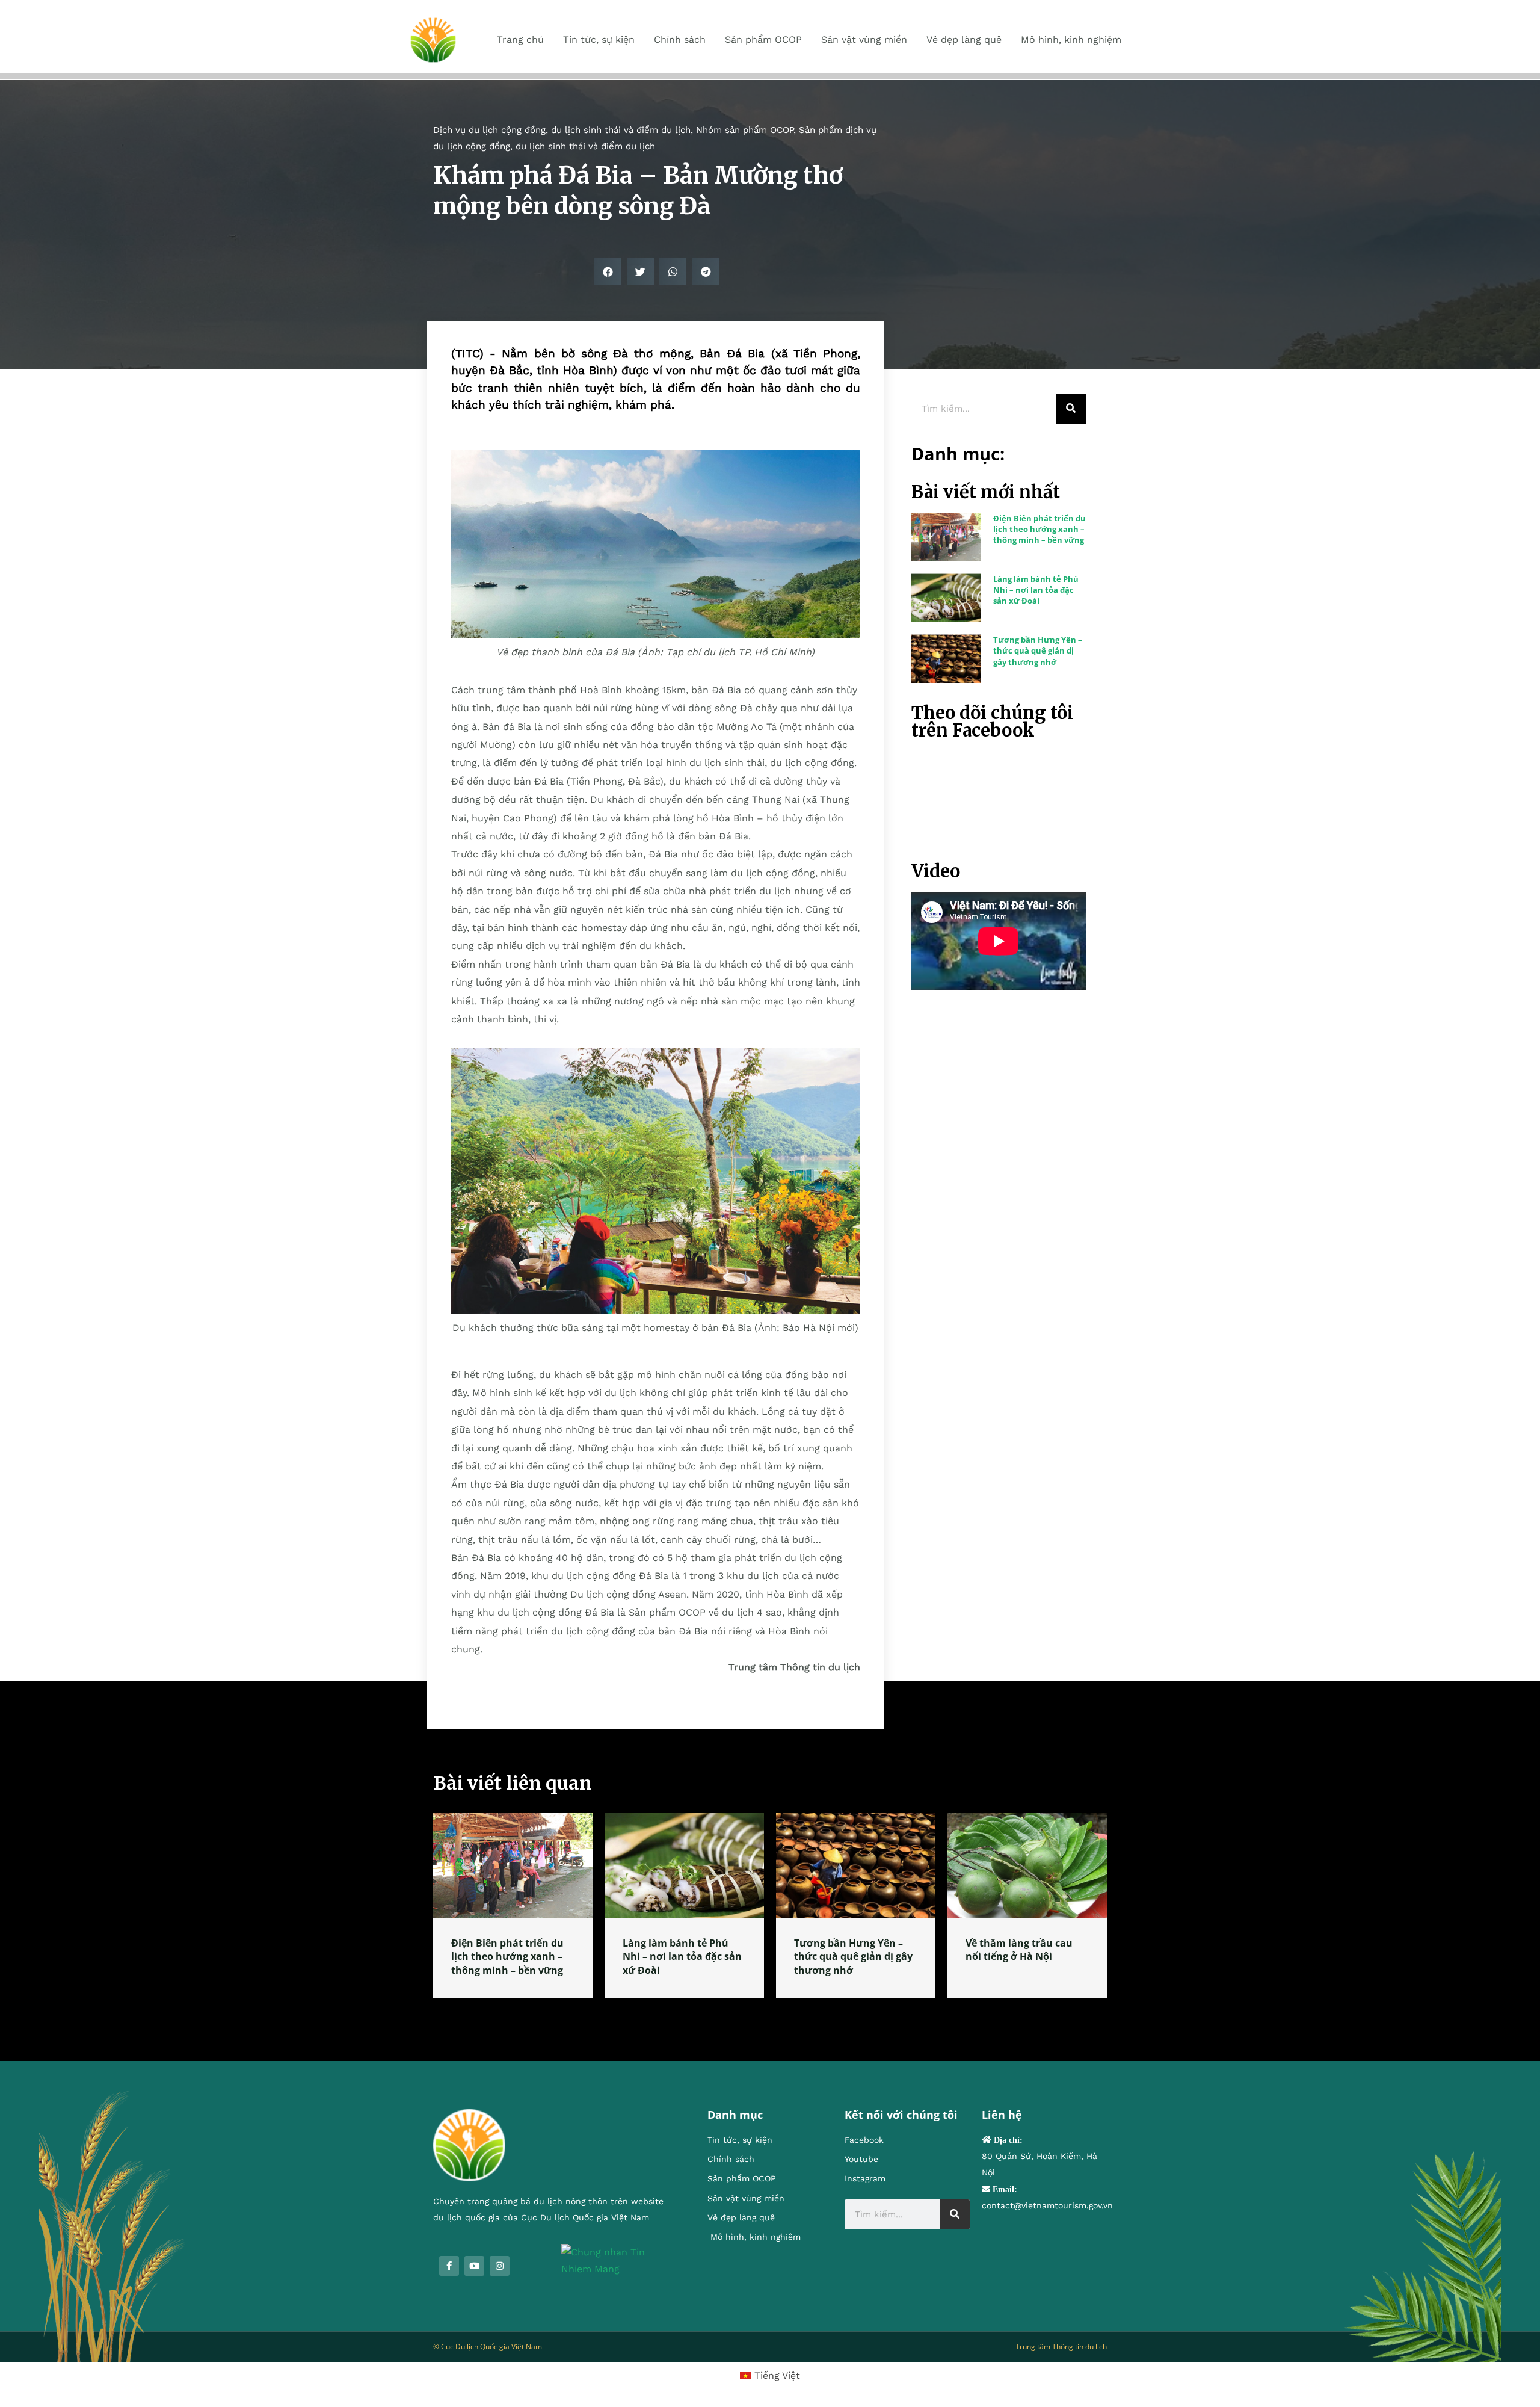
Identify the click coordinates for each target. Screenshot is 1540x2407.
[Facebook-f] (449, 2266)
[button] (608, 272)
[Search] (1071, 409)
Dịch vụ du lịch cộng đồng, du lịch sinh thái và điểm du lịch (562, 130)
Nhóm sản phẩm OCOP (745, 130)
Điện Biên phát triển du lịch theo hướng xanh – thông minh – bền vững (1039, 529)
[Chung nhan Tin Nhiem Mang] (616, 2260)
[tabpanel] (513, 1905)
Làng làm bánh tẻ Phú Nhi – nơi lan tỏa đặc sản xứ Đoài (1036, 590)
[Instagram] (500, 2266)
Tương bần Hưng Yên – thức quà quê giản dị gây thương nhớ (1038, 650)
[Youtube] (474, 2266)
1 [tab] (770, 2012)
